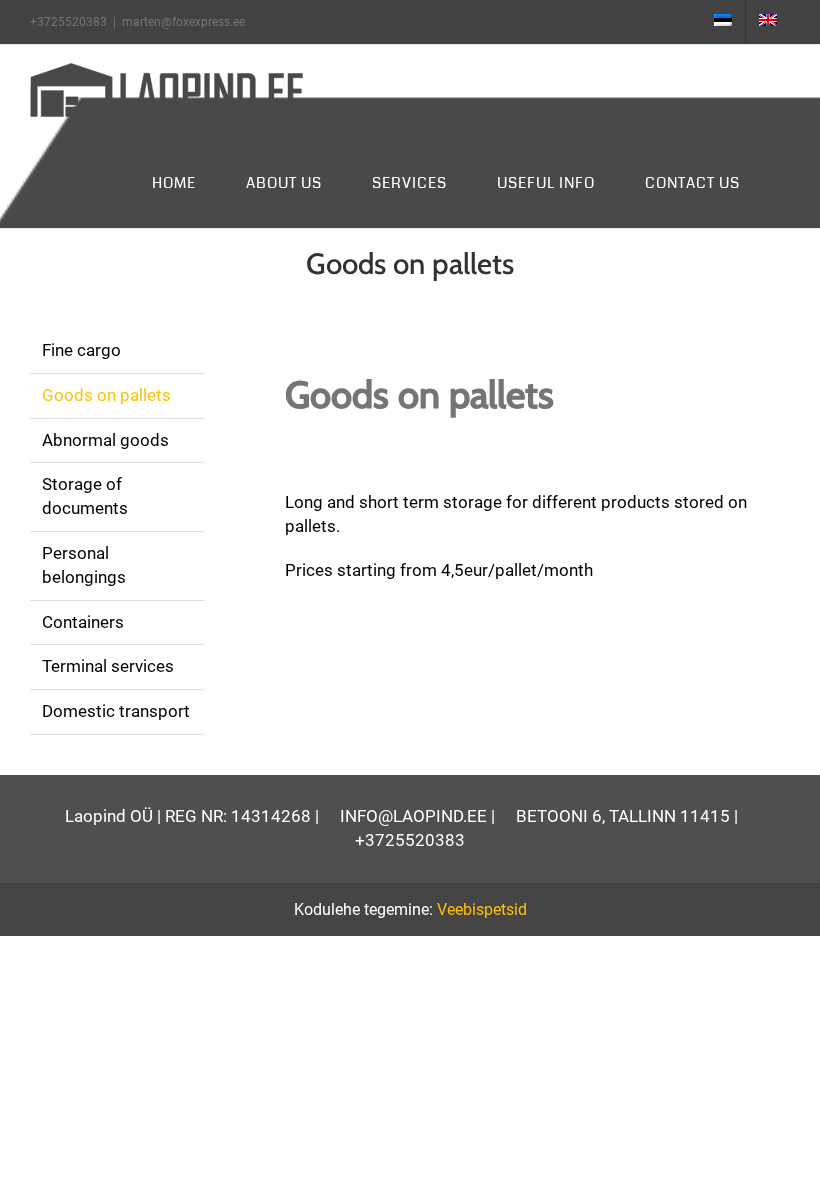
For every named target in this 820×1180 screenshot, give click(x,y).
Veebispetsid (482, 909)
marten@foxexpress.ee (183, 22)
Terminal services (108, 666)
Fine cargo (81, 350)
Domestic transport (116, 711)
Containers (83, 622)
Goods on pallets (106, 395)
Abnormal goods (105, 440)
